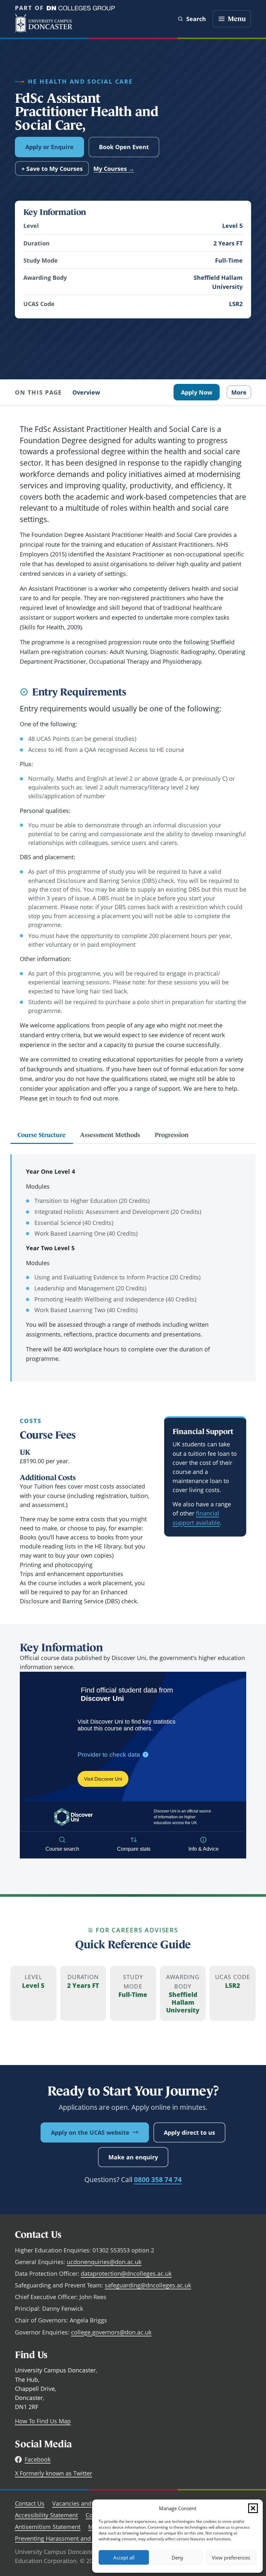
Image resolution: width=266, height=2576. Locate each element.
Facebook (38, 2459)
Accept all (124, 2558)
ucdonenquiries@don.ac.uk (104, 2262)
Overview (86, 392)
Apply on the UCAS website (90, 2132)
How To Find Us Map (43, 2421)
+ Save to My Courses (52, 169)
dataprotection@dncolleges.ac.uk (126, 2273)
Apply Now (197, 392)
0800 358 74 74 (158, 2179)
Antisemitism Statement (48, 2527)
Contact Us (30, 2503)
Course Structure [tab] (42, 1135)
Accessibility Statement (46, 2515)
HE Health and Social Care (80, 81)
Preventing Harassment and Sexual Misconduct (79, 2538)
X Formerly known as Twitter (54, 2473)
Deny (177, 2558)
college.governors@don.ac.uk (111, 2332)
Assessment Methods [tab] (110, 1135)
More (239, 392)
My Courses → (114, 169)
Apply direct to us (189, 2132)
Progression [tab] (172, 1135)
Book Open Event (124, 147)
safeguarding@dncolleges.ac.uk (148, 2285)
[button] (253, 2508)
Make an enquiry (133, 2157)
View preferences (231, 2558)
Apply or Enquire (49, 147)
